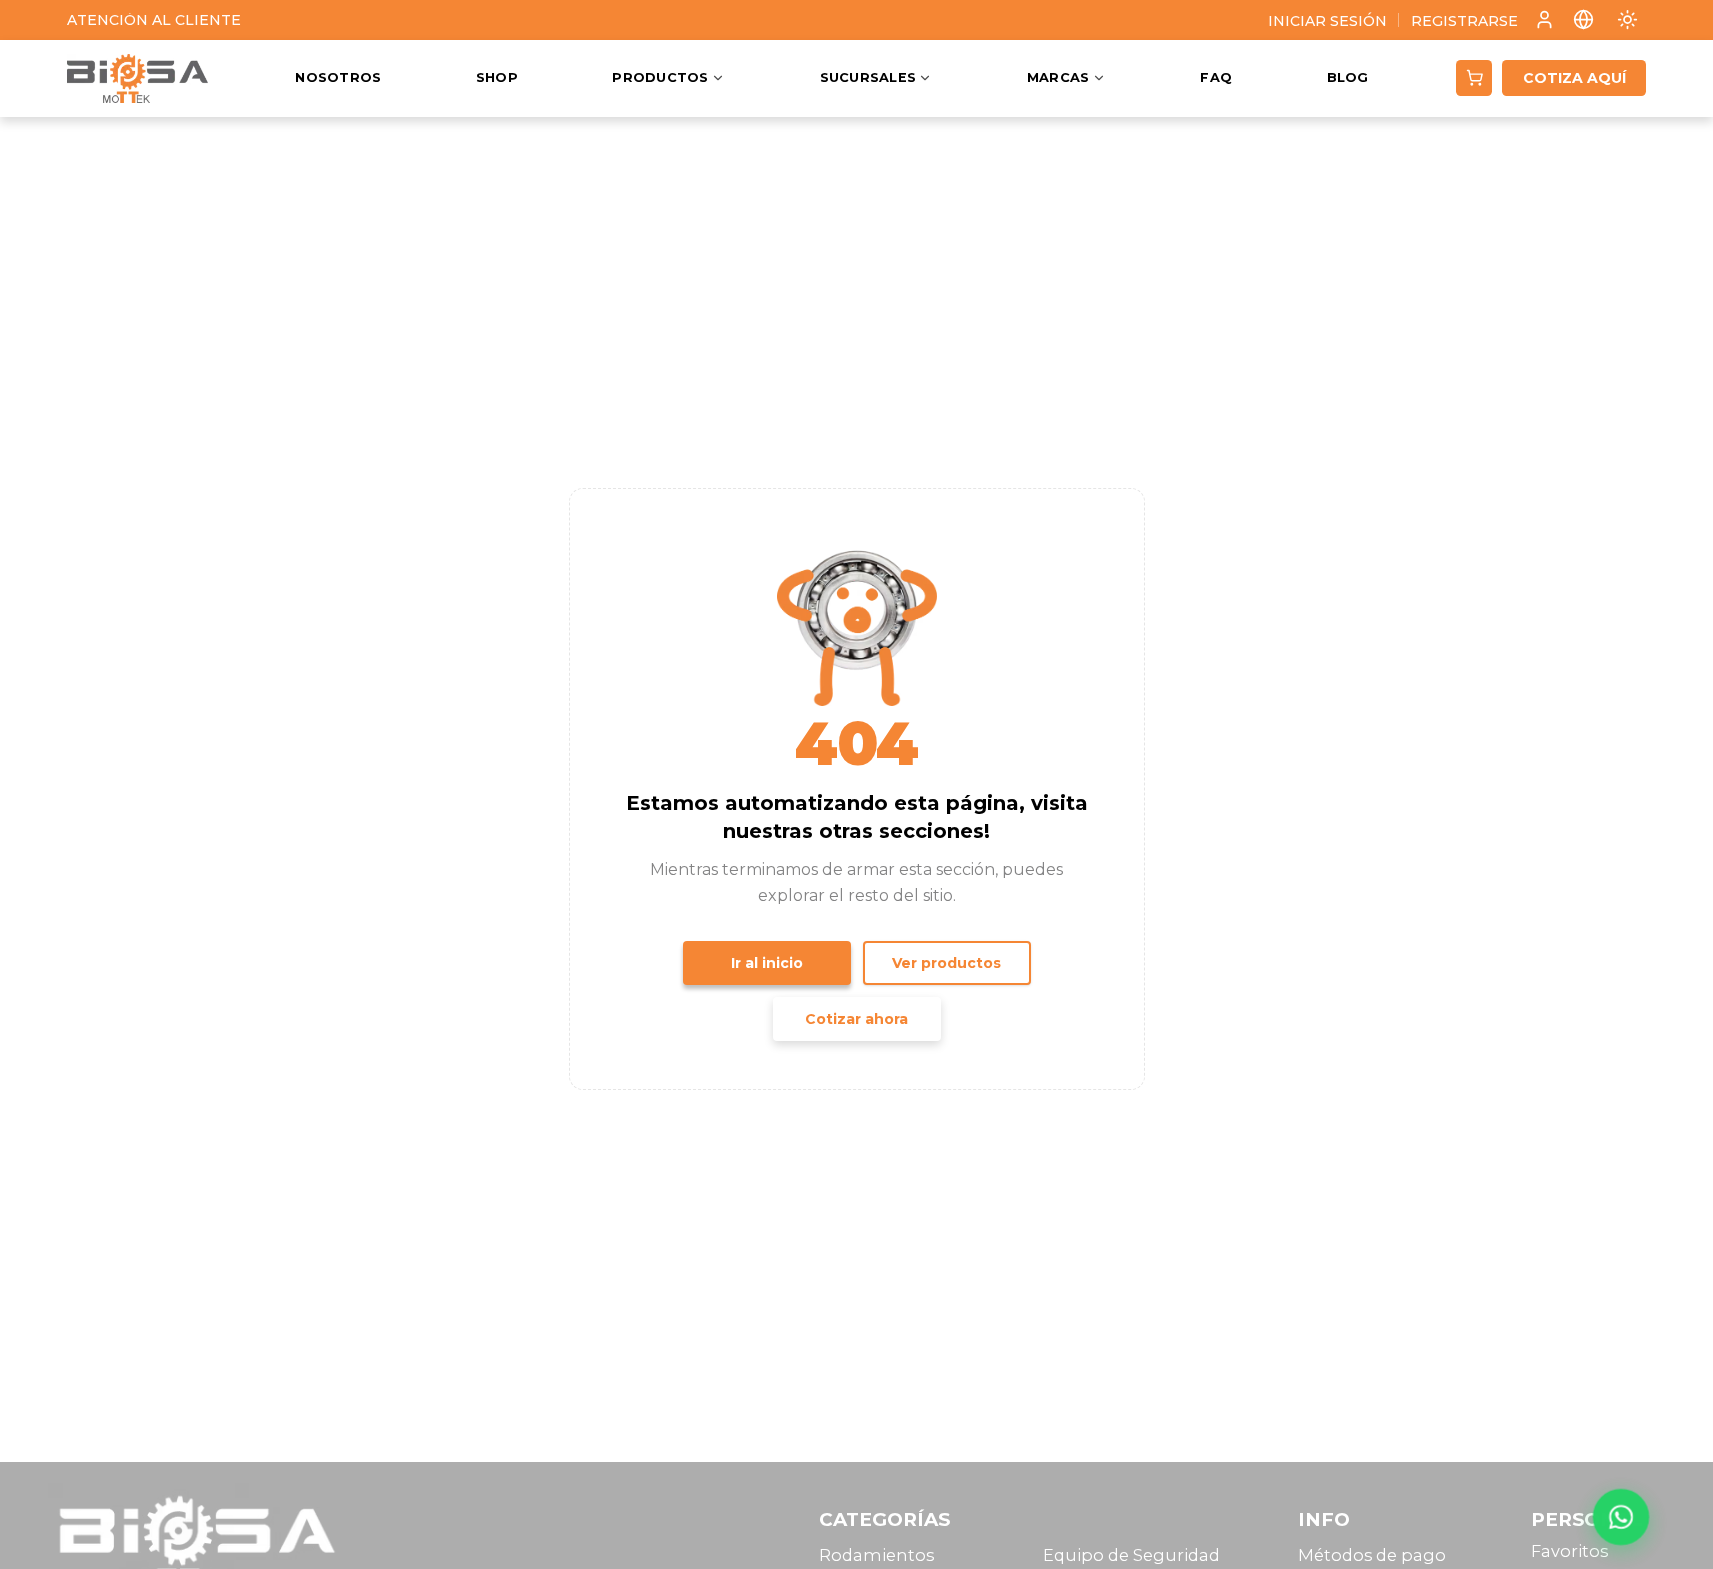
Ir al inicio (767, 963)
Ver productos (946, 963)
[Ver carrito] (1474, 78)
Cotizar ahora (856, 1019)
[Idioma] (1583, 19)
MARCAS (1058, 78)
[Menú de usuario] (1545, 20)
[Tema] (1627, 19)
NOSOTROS (338, 78)
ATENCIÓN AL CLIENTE (154, 20)
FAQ (1216, 78)
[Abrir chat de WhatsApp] (1621, 1517)
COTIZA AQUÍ (1574, 78)
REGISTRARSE (1464, 21)
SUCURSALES (868, 78)
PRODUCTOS (660, 78)
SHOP (497, 78)
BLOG (1348, 78)
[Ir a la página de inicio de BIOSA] (137, 78)
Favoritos (1569, 1551)
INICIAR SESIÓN (1327, 21)
